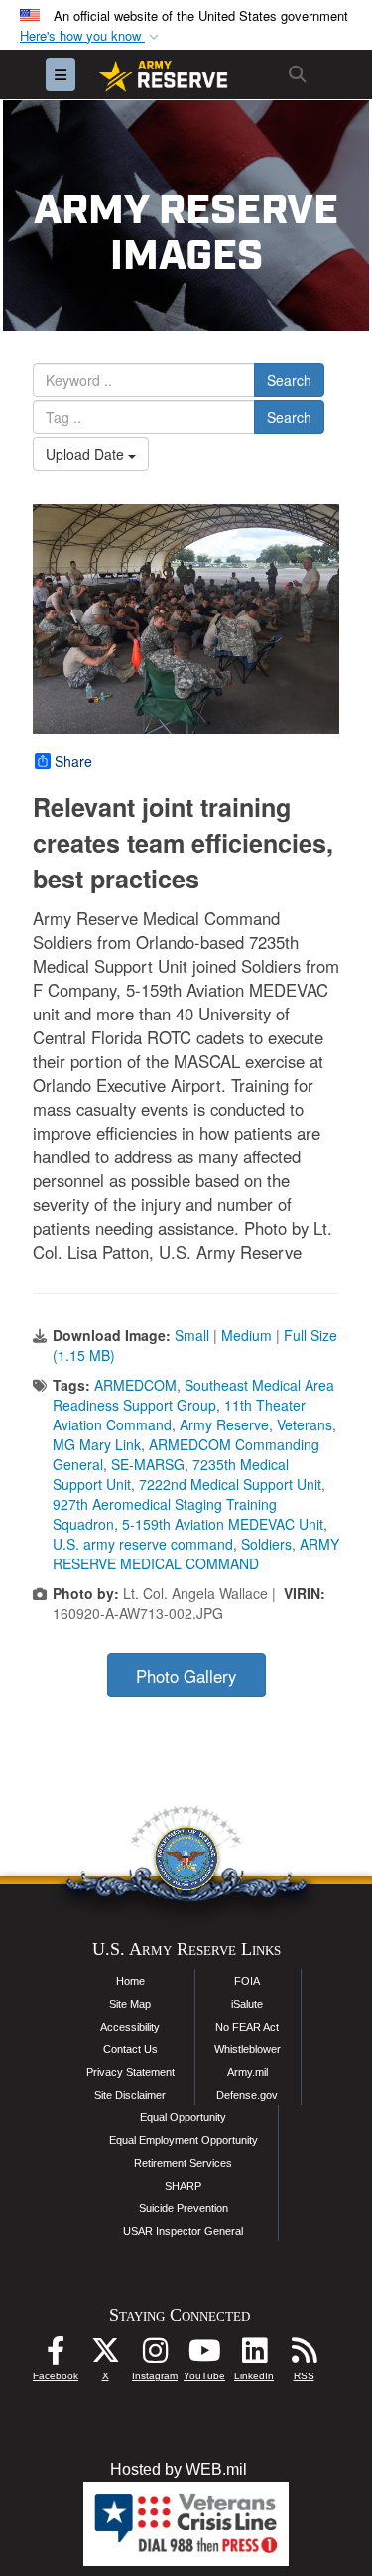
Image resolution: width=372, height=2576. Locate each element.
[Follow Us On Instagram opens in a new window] (155, 2355)
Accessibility (130, 2027)
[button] (91, 36)
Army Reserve (224, 1424)
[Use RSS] (304, 2355)
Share (73, 761)
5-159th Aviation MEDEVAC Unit (223, 1524)
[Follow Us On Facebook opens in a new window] (56, 2355)
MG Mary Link (97, 1444)
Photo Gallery (186, 1676)
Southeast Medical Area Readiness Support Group (193, 1395)
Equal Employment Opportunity (184, 2140)
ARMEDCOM (135, 1385)
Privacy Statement (130, 2072)
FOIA (247, 1981)
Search (289, 380)
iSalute (247, 2004)
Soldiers (266, 1544)
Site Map (130, 2004)
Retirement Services (183, 2163)
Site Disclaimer (130, 2095)
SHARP (183, 2186)
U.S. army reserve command (143, 1544)
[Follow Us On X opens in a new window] (105, 2355)
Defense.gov (247, 2095)
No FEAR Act (247, 2027)
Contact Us (130, 2049)
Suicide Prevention (184, 2208)
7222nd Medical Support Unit (230, 1484)
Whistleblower (248, 2049)
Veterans (305, 1424)
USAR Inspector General (183, 2231)
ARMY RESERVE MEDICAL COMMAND (196, 1554)
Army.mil (248, 2072)
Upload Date (87, 454)
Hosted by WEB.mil (179, 2469)
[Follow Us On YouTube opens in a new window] (204, 2355)
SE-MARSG (148, 1464)
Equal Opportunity (183, 2117)
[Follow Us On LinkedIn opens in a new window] (254, 2355)
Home (130, 1981)
